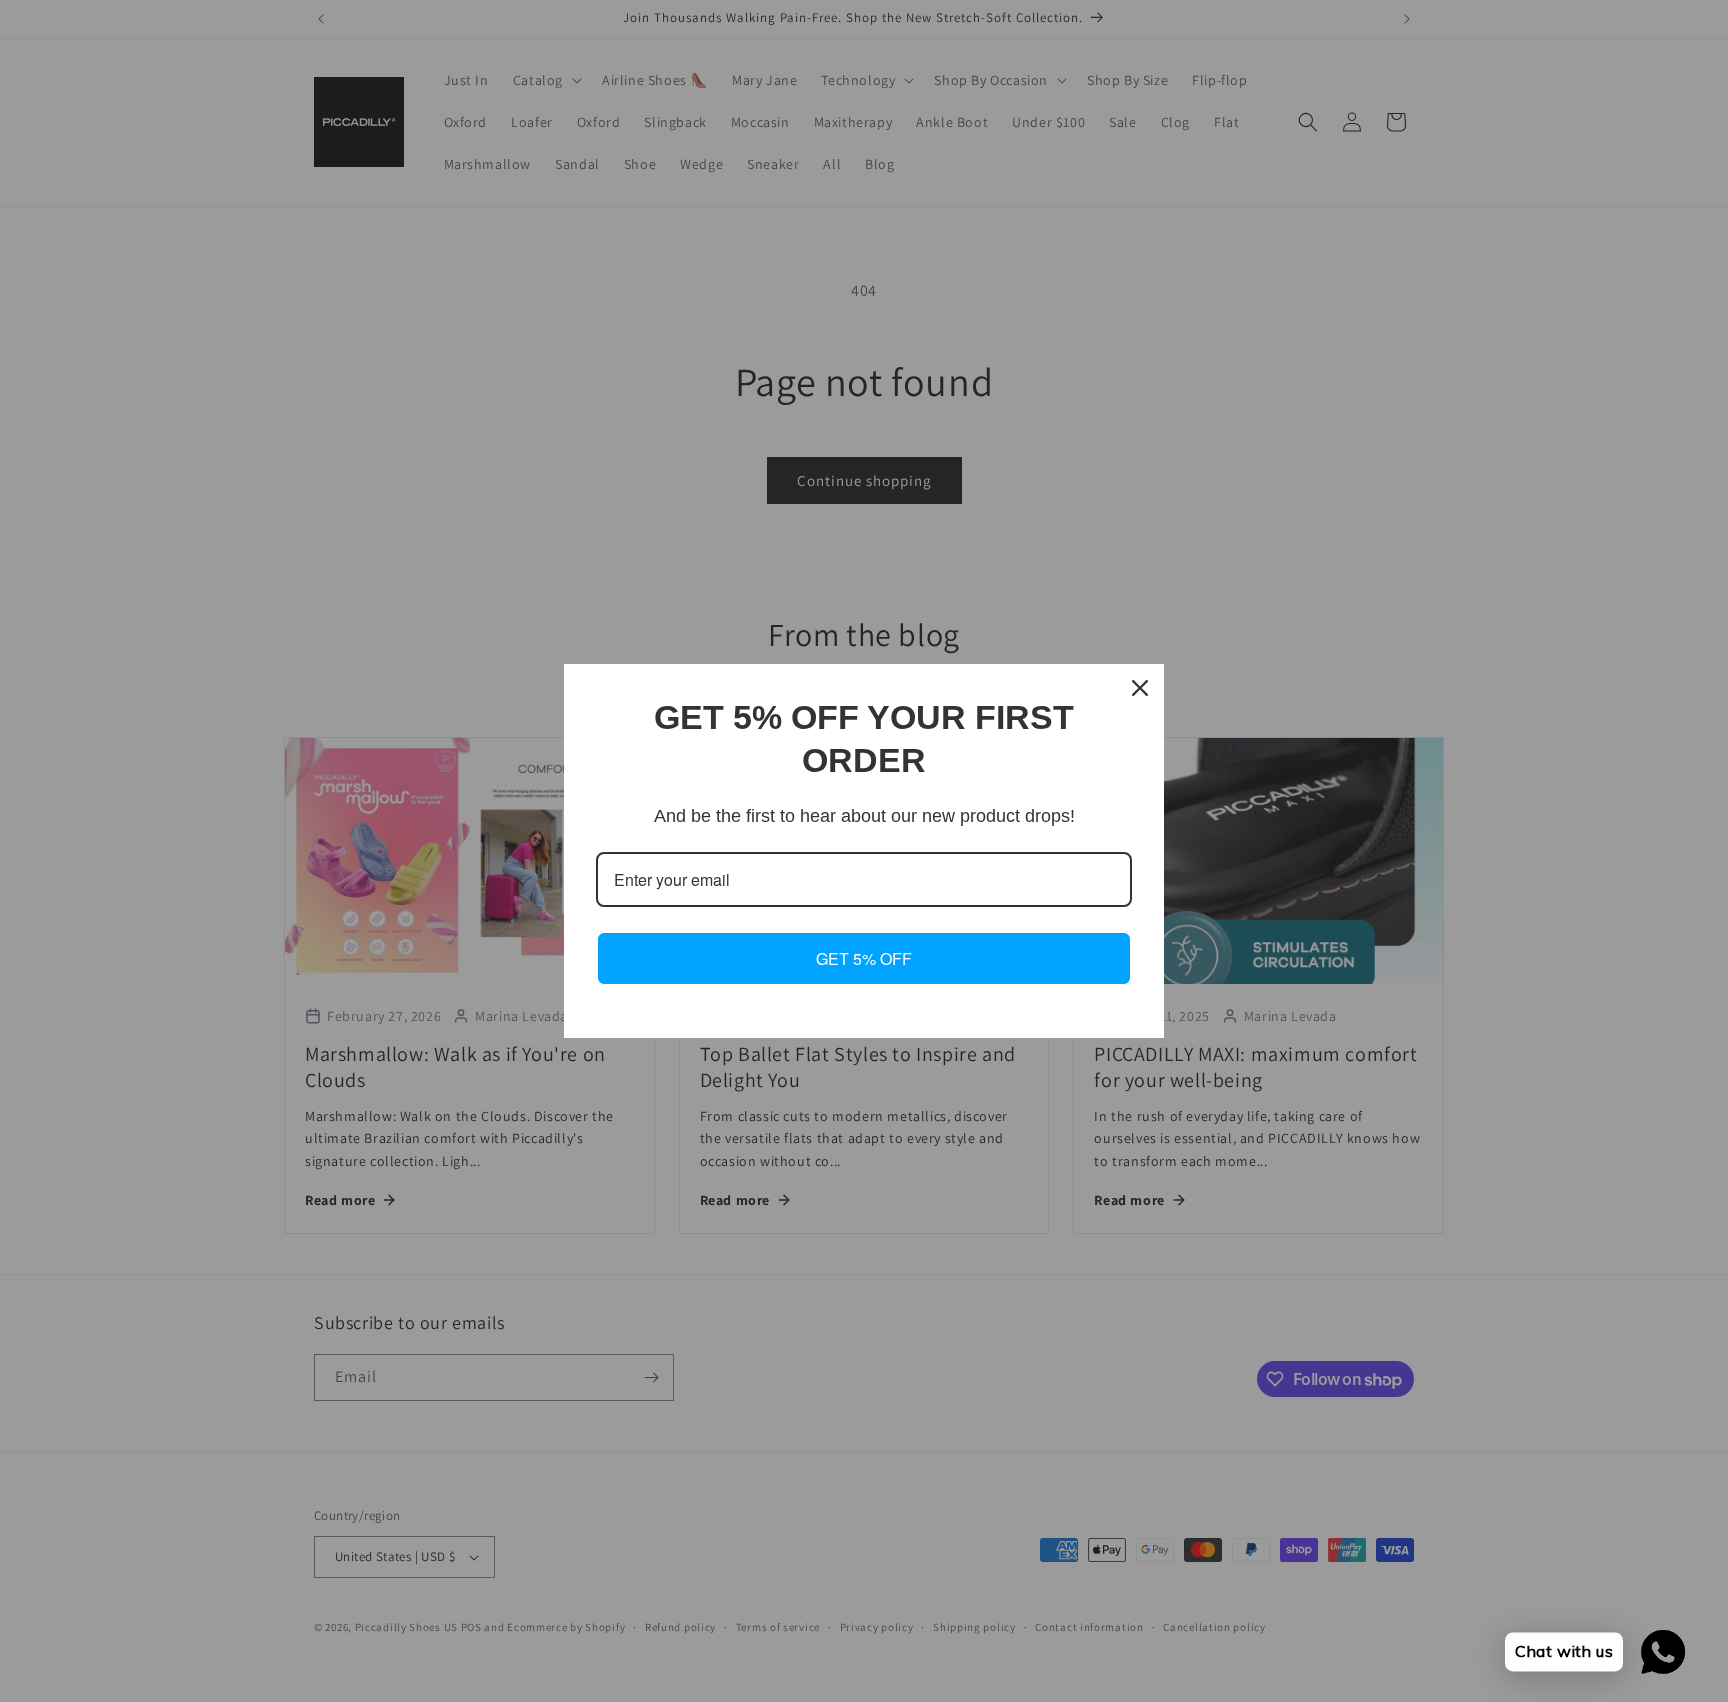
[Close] (1140, 688)
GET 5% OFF (864, 958)
